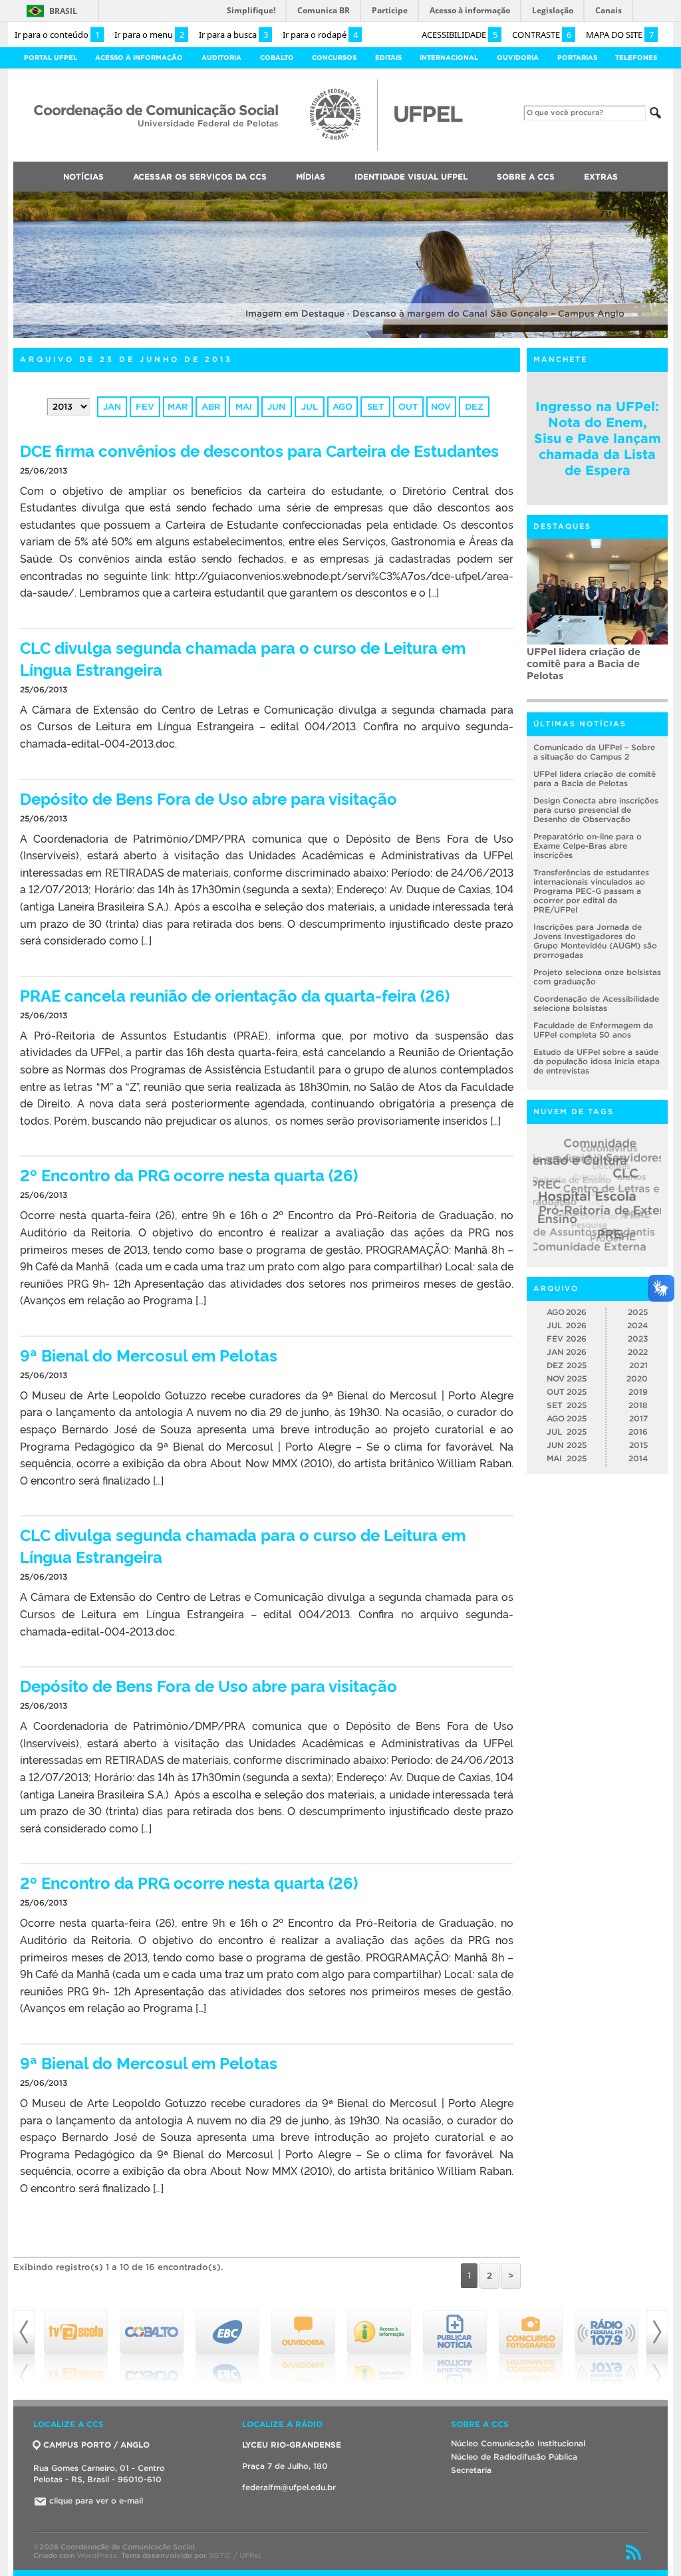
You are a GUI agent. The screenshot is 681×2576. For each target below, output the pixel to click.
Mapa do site (620, 35)
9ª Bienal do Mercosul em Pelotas (149, 1355)
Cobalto (277, 58)
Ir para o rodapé (320, 35)
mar (178, 407)
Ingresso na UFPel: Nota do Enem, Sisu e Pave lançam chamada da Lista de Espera (598, 438)
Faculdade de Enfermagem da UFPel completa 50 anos (593, 1030)
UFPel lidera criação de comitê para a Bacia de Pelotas (595, 779)
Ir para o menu (149, 35)
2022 (638, 1352)
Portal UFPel (51, 58)
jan (112, 407)
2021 (638, 1365)
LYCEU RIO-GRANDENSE (292, 2445)
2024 (637, 1325)
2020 (637, 1378)
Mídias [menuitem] (311, 177)
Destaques (562, 526)
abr (211, 407)
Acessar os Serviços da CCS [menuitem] (200, 177)
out (408, 407)
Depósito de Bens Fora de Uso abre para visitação (208, 798)
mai (244, 407)
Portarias (577, 58)
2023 (638, 1339)
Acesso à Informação (139, 58)
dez (474, 407)
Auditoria (221, 58)
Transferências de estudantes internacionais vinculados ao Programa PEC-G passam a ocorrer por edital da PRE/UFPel (597, 672)
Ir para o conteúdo (57, 35)
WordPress (97, 2555)
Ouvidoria (518, 58)
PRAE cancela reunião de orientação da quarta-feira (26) (235, 995)
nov (441, 407)
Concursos (334, 58)
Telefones (636, 58)
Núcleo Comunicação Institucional (518, 2443)
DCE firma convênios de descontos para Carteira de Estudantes (259, 450)
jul (310, 407)
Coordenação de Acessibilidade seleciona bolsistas (596, 1003)
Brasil (63, 11)
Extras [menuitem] (601, 177)
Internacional (449, 58)
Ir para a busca (233, 35)
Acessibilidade (460, 35)
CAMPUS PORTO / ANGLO (96, 2445)
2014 (638, 1458)
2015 (638, 1445)
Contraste (542, 35)
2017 (638, 1418)
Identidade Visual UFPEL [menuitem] (411, 177)
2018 (638, 1405)
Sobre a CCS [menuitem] (526, 177)
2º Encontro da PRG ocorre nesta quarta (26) (189, 1174)
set (375, 407)
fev (145, 407)
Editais (388, 58)
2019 (638, 1392)
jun (276, 407)
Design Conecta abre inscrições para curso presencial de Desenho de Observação (596, 810)
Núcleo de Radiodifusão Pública (514, 2457)
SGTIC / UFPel (235, 2555)
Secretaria (471, 2470)
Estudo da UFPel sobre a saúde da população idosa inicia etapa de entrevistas (597, 1061)
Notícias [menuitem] (83, 177)
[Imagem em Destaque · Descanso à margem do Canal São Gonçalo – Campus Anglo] (340, 336)
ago (342, 407)
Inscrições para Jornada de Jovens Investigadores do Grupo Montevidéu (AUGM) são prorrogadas (595, 941)
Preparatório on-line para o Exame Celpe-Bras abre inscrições (588, 846)
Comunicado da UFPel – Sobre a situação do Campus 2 (594, 752)
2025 (638, 1312)
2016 (638, 1432)
